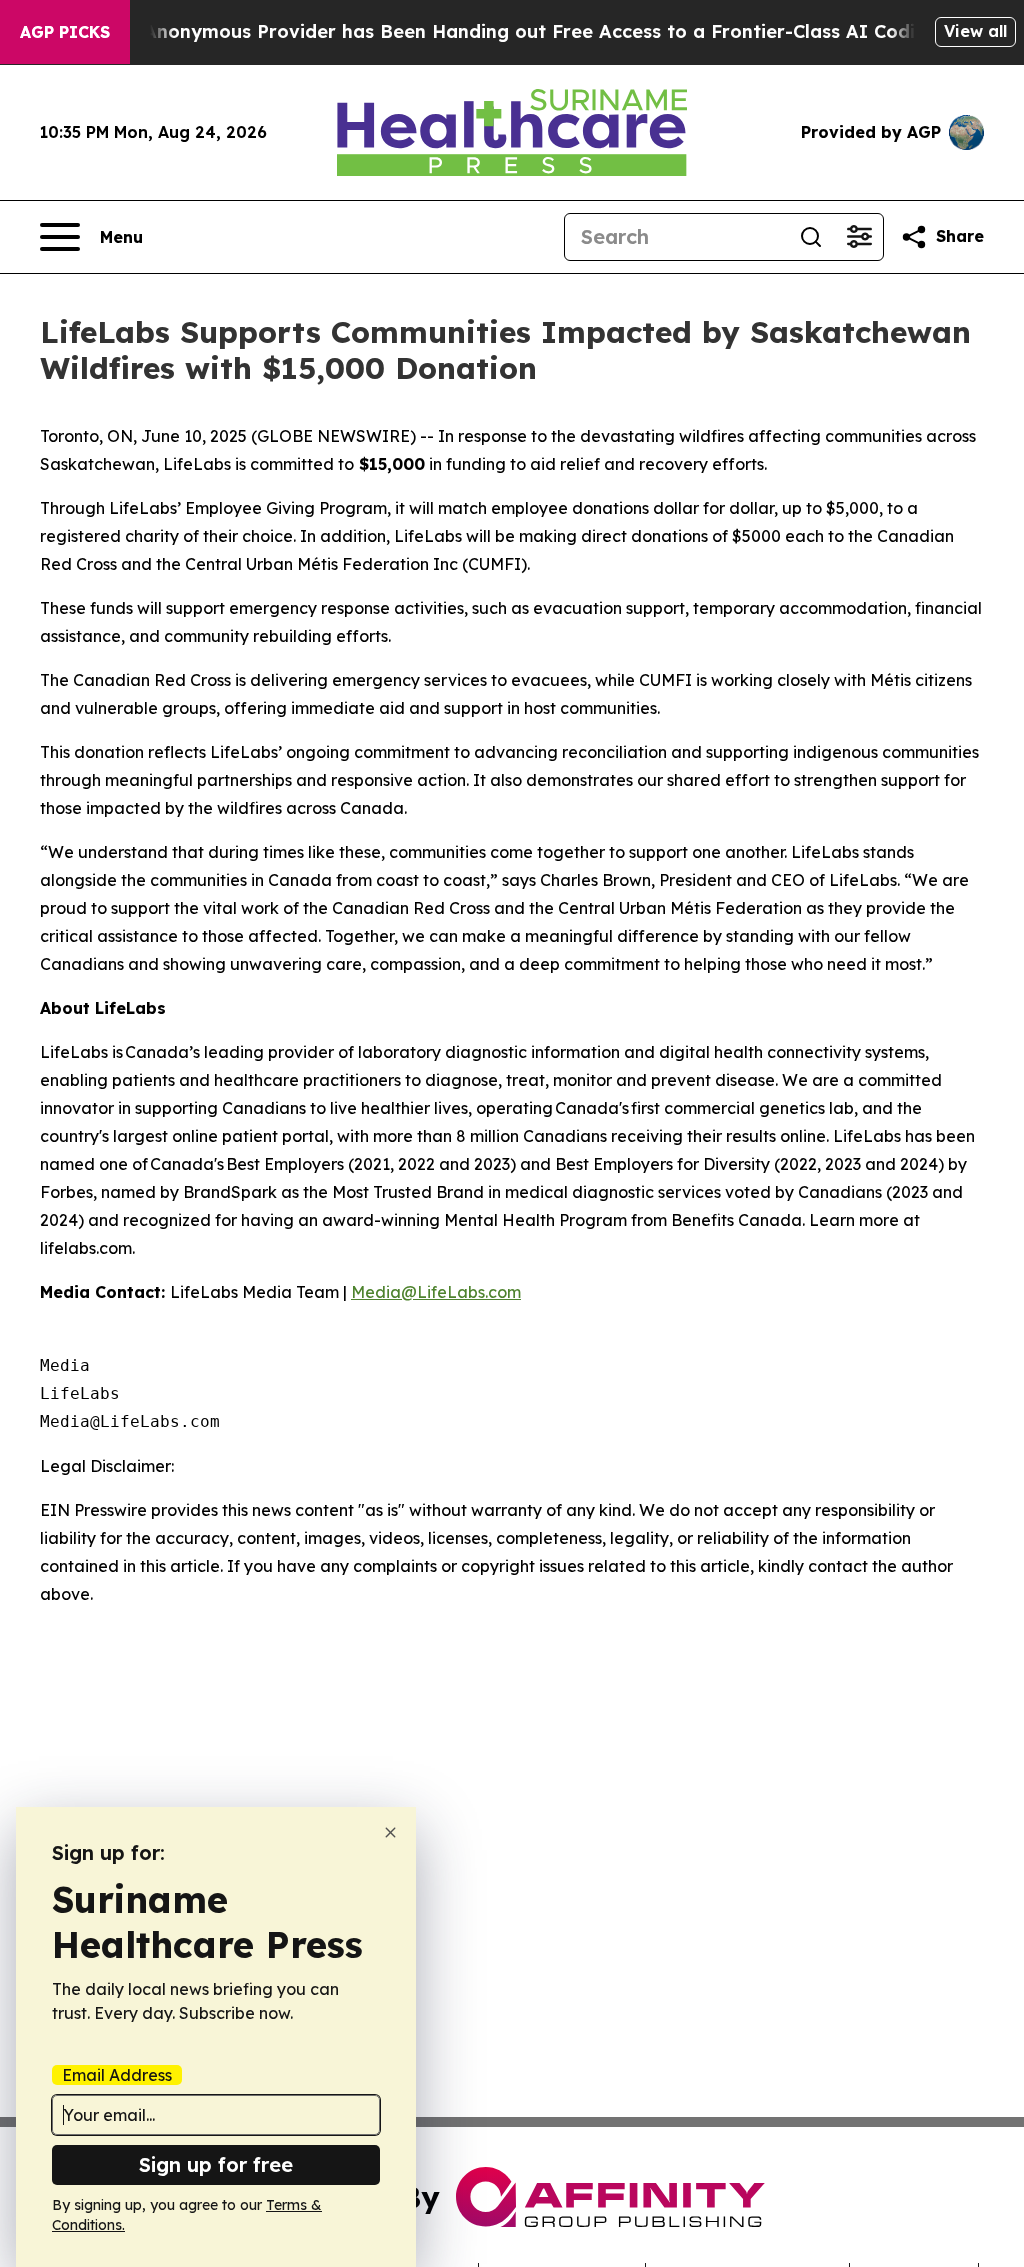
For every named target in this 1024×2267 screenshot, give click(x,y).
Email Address (117, 2075)
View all (975, 31)
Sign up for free (216, 2164)
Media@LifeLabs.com (436, 1292)
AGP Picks (65, 32)
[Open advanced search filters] (859, 237)
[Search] (811, 237)
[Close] (390, 1832)
